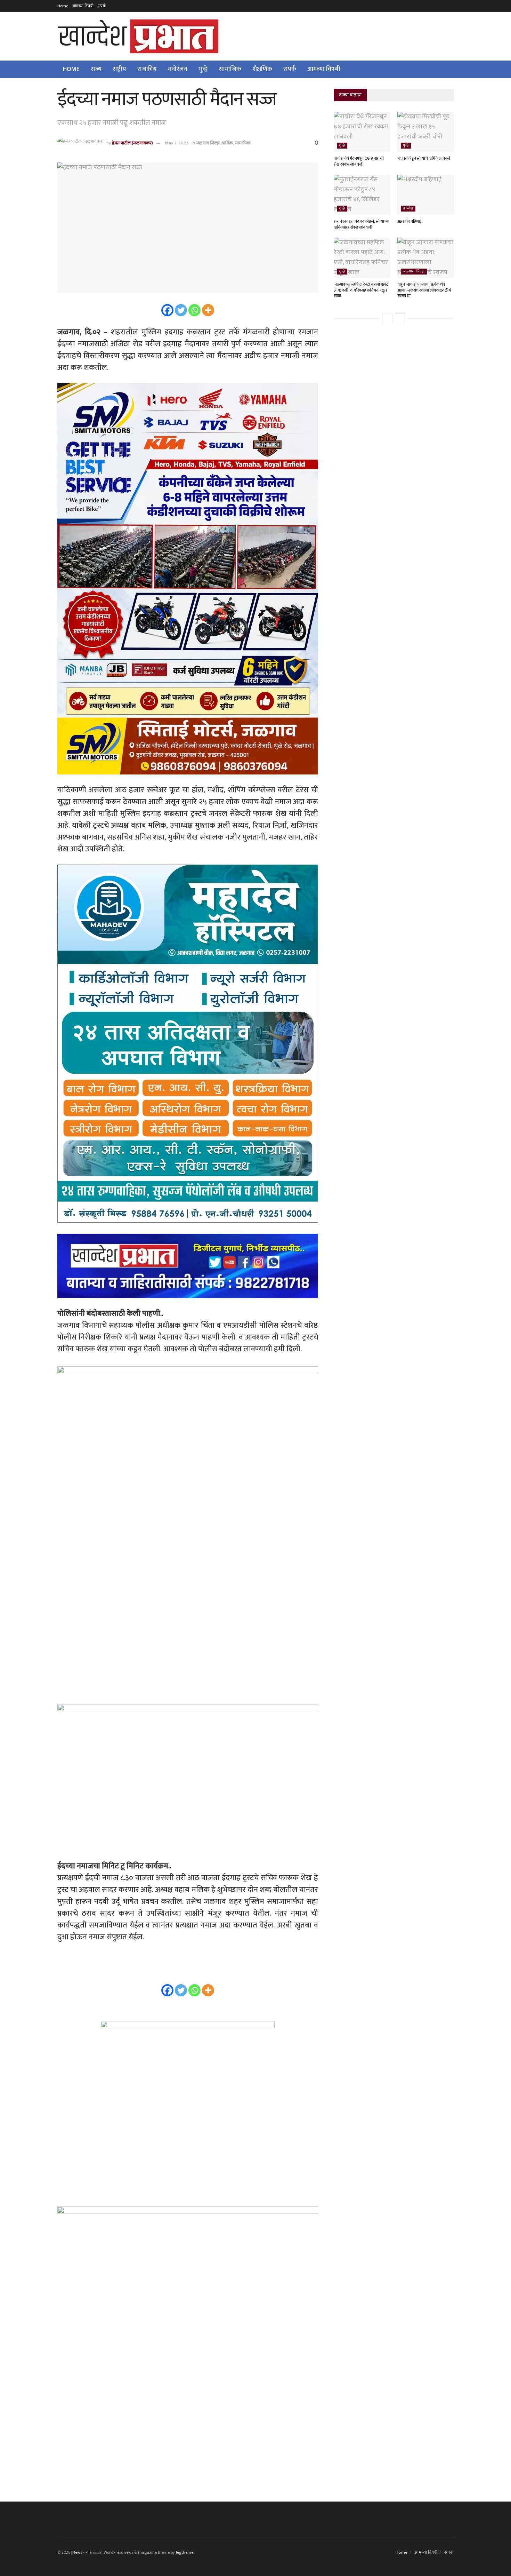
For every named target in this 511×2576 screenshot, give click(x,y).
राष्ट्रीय (119, 69)
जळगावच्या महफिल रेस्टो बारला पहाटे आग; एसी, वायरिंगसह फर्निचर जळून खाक (361, 290)
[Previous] (388, 318)
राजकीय (147, 69)
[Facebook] (167, 310)
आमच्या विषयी (83, 6)
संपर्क (102, 6)
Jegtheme (185, 2552)
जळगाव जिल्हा (208, 143)
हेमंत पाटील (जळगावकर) (132, 143)
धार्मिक (227, 143)
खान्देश (408, 209)
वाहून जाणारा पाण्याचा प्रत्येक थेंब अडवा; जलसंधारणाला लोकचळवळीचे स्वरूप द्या (424, 290)
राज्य (96, 69)
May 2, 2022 (177, 143)
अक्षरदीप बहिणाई (410, 221)
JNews (77, 2552)
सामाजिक (230, 69)
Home (63, 6)
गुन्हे (203, 69)
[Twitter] (181, 310)
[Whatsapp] (194, 310)
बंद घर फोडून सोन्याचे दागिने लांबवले (424, 158)
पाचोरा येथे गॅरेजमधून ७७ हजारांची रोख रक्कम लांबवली (359, 161)
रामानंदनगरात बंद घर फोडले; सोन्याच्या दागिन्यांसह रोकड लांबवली (361, 224)
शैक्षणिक (262, 69)
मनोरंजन (178, 69)
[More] (208, 310)
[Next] (400, 318)
